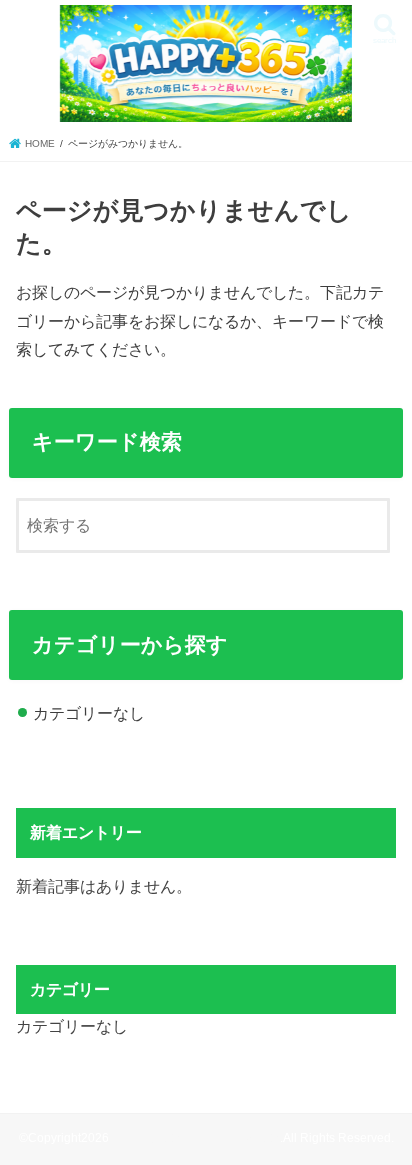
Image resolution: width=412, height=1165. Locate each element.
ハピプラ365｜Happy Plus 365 (196, 1138)
